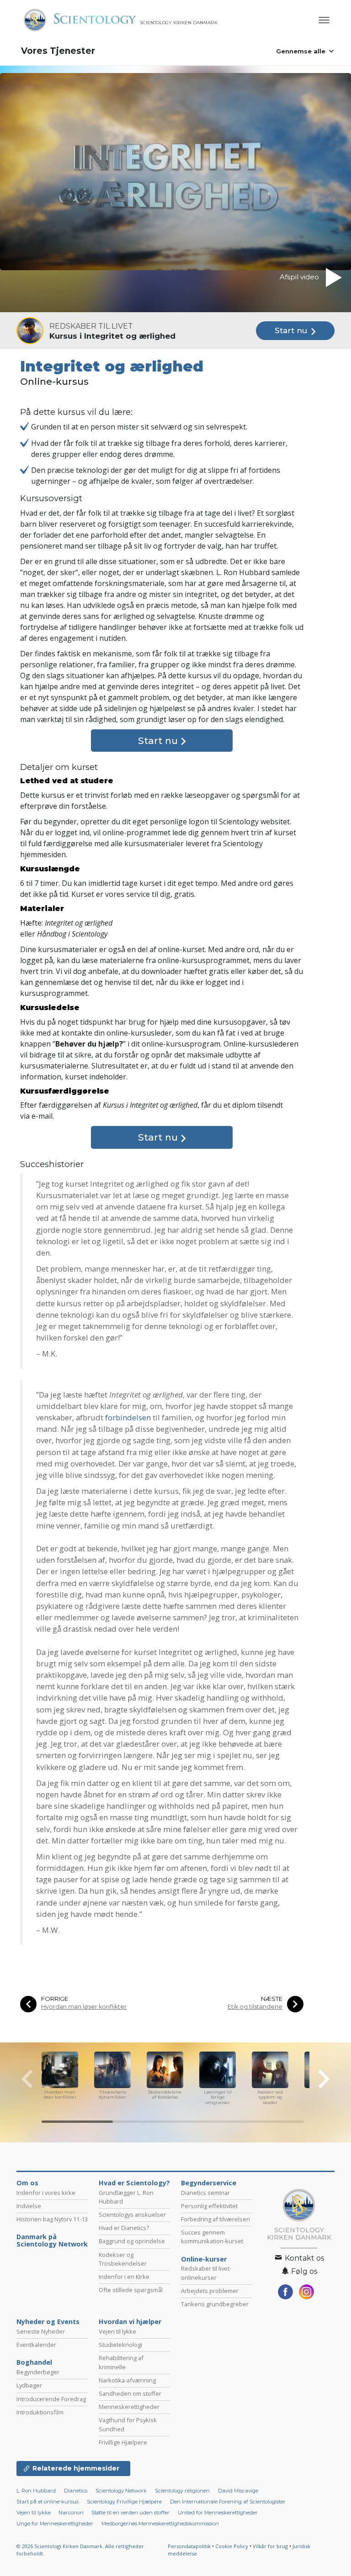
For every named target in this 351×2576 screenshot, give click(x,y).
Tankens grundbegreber (215, 2304)
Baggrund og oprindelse (132, 2241)
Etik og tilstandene (255, 2007)
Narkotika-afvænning (127, 2380)
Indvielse (29, 2206)
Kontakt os (303, 2258)
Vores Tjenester (58, 51)
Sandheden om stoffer (130, 2393)
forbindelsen (128, 1417)
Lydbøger (29, 2385)
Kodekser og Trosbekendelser (123, 2259)
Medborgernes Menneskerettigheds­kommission (160, 2524)
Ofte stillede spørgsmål (131, 2290)
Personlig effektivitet (209, 2206)
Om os (27, 2183)
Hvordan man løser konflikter (84, 2007)
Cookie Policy (232, 2546)
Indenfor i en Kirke (124, 2277)
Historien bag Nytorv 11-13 (52, 2219)
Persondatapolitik (189, 2546)
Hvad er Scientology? (134, 2183)
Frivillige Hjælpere (123, 2442)
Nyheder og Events (48, 2322)
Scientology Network (121, 2491)
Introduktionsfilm (40, 2412)
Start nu (292, 330)
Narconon (72, 2513)
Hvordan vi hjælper (130, 2322)
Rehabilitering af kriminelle (121, 2362)
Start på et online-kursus (48, 2502)
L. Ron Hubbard (36, 2491)
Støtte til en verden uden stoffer (130, 2513)
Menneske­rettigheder (129, 2407)
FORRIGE (55, 1999)
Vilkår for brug (270, 2546)
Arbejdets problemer (210, 2291)
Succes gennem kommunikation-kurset (212, 2237)
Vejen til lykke (117, 2331)
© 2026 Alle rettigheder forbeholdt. (80, 2550)
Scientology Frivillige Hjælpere (124, 2502)
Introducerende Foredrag (51, 2399)
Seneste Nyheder (41, 2331)
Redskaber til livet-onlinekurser (206, 2273)
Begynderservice (209, 2183)
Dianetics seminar (205, 2193)
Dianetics (76, 2491)
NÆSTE (272, 1999)
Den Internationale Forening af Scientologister (228, 2502)
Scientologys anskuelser (132, 2215)
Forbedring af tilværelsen (215, 2219)
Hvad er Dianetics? (124, 2228)
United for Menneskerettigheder (218, 2513)
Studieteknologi (120, 2345)
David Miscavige (238, 2491)
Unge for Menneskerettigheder (55, 2524)
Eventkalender (36, 2345)
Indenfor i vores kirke (46, 2193)
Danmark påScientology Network (52, 2241)
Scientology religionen (182, 2491)
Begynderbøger (38, 2372)
